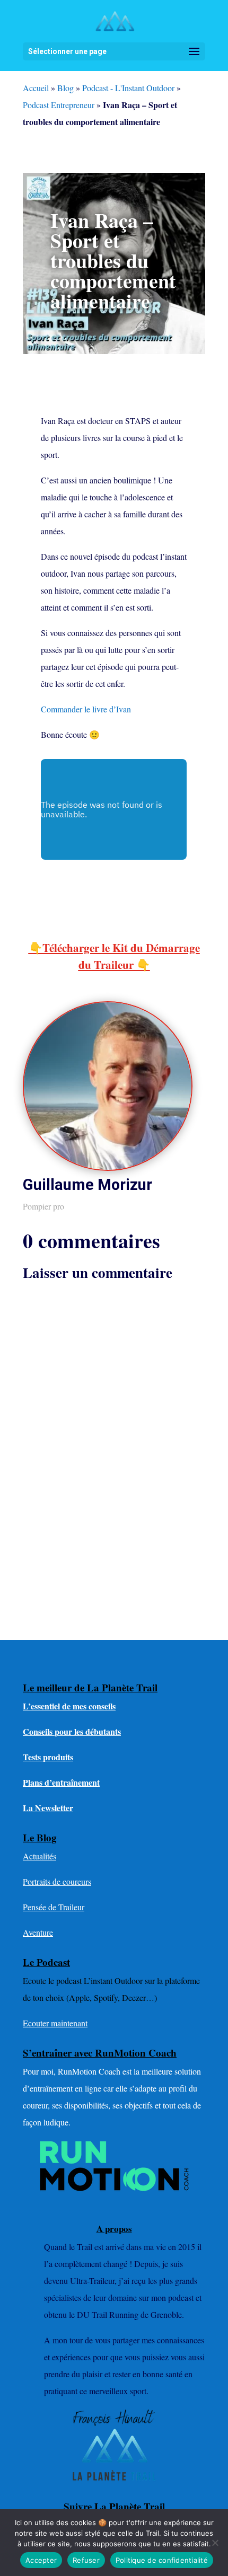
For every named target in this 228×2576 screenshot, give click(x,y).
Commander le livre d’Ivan (86, 709)
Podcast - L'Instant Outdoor (128, 88)
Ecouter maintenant (55, 2023)
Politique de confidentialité (162, 2560)
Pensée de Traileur (54, 1907)
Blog (65, 88)
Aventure (38, 1932)
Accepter (41, 2560)
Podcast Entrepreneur (59, 105)
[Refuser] (215, 2543)
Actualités (40, 1856)
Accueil (36, 88)
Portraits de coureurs (57, 1881)
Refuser (86, 2560)
